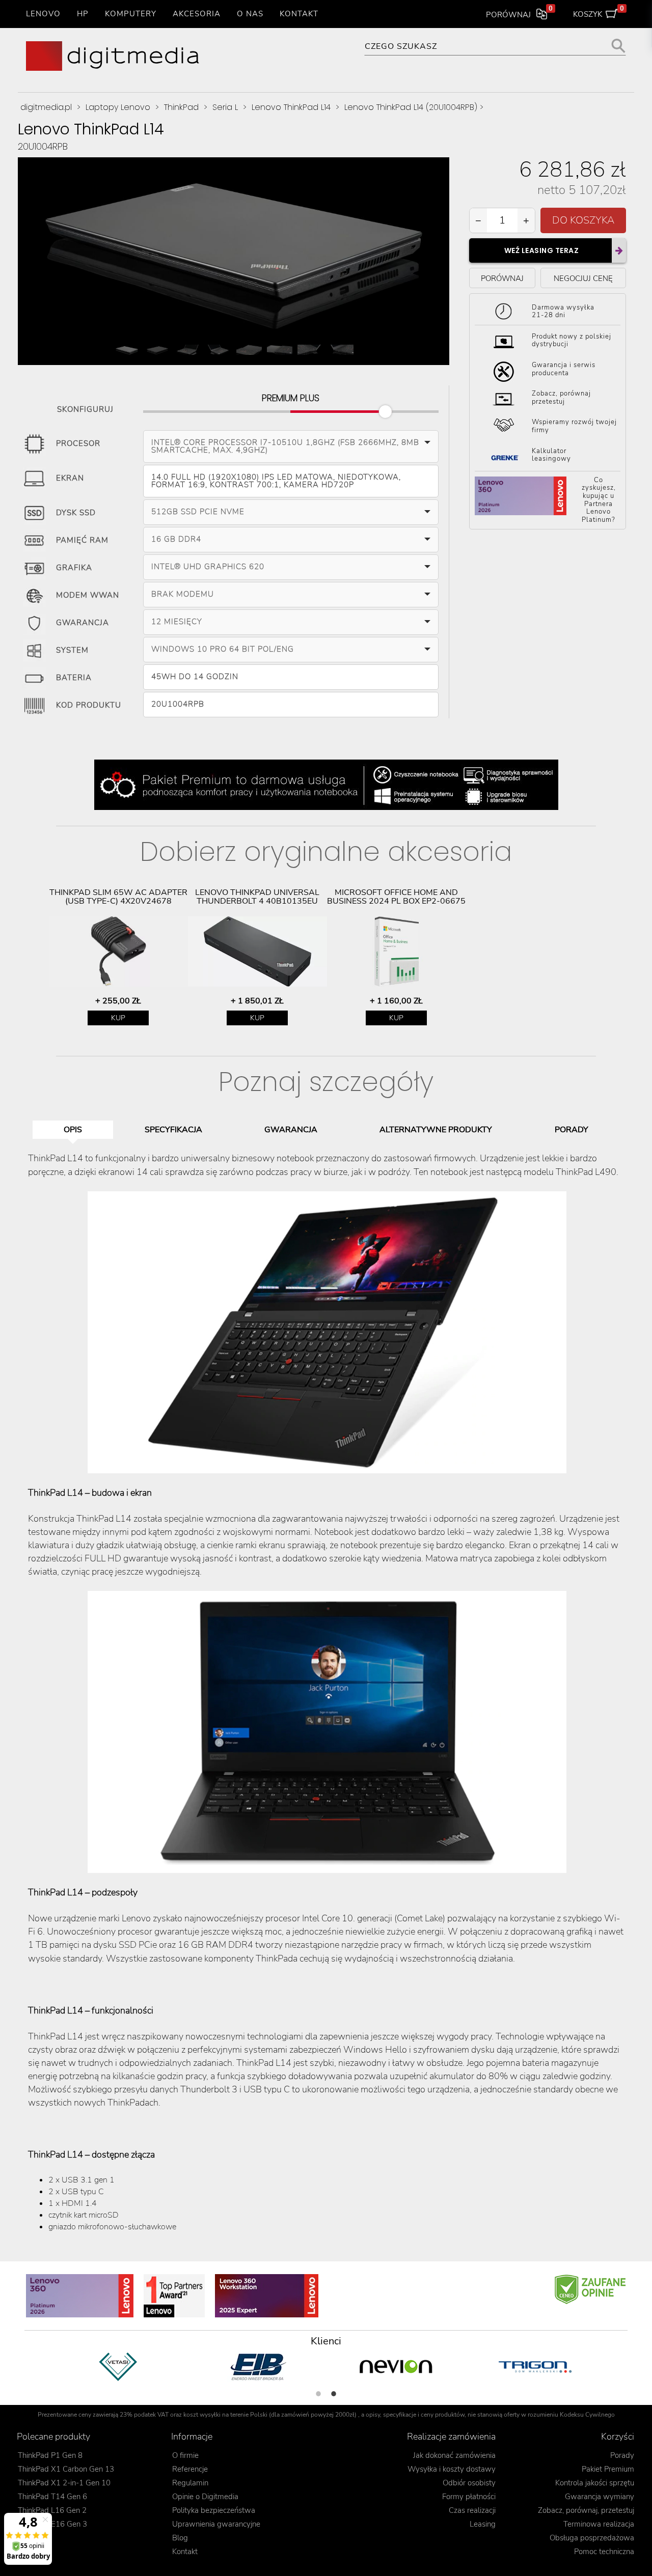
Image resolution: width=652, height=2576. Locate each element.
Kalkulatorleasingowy (551, 455)
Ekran (70, 479)
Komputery (131, 14)
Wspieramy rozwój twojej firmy (574, 427)
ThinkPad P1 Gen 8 (50, 2455)
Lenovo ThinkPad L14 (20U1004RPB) (411, 107)
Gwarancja (83, 623)
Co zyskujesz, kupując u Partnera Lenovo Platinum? (599, 500)
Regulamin (190, 2483)
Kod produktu (89, 706)
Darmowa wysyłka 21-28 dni (563, 312)
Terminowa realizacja (599, 2524)
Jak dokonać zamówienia (454, 2455)
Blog (180, 2538)
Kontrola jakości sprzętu (595, 2483)
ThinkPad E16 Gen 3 (52, 2524)
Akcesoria (197, 14)
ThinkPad (181, 107)
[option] (118, 957)
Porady (622, 2455)
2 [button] (334, 2394)
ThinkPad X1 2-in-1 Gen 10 (64, 2483)
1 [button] (318, 2394)
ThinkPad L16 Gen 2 (52, 2510)
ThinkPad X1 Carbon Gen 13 (66, 2469)
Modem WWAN (88, 596)
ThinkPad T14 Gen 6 (52, 2497)
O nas (250, 14)
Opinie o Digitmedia (205, 2497)
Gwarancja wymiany (600, 2497)
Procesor (78, 444)
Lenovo (43, 14)
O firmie (185, 2455)
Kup (118, 1018)
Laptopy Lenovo (118, 107)
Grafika (74, 568)
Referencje (190, 2469)
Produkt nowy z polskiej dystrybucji (572, 341)
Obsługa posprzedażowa (592, 2538)
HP (83, 14)
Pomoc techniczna (604, 2552)
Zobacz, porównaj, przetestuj (586, 2510)
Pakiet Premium (608, 2469)
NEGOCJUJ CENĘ (583, 278)
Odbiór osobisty (469, 2483)
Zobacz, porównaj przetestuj (561, 398)
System (72, 651)
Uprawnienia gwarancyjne (216, 2524)
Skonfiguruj (85, 408)
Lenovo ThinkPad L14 (291, 107)
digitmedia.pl (46, 107)
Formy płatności (469, 2497)
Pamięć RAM (82, 541)
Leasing (483, 2524)
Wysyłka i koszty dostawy (452, 2469)
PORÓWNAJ (502, 278)
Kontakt (299, 14)
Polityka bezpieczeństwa (214, 2510)
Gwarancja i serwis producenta (564, 370)
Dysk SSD (76, 513)
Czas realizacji (472, 2510)
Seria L (225, 107)
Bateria (74, 678)
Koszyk (599, 12)
